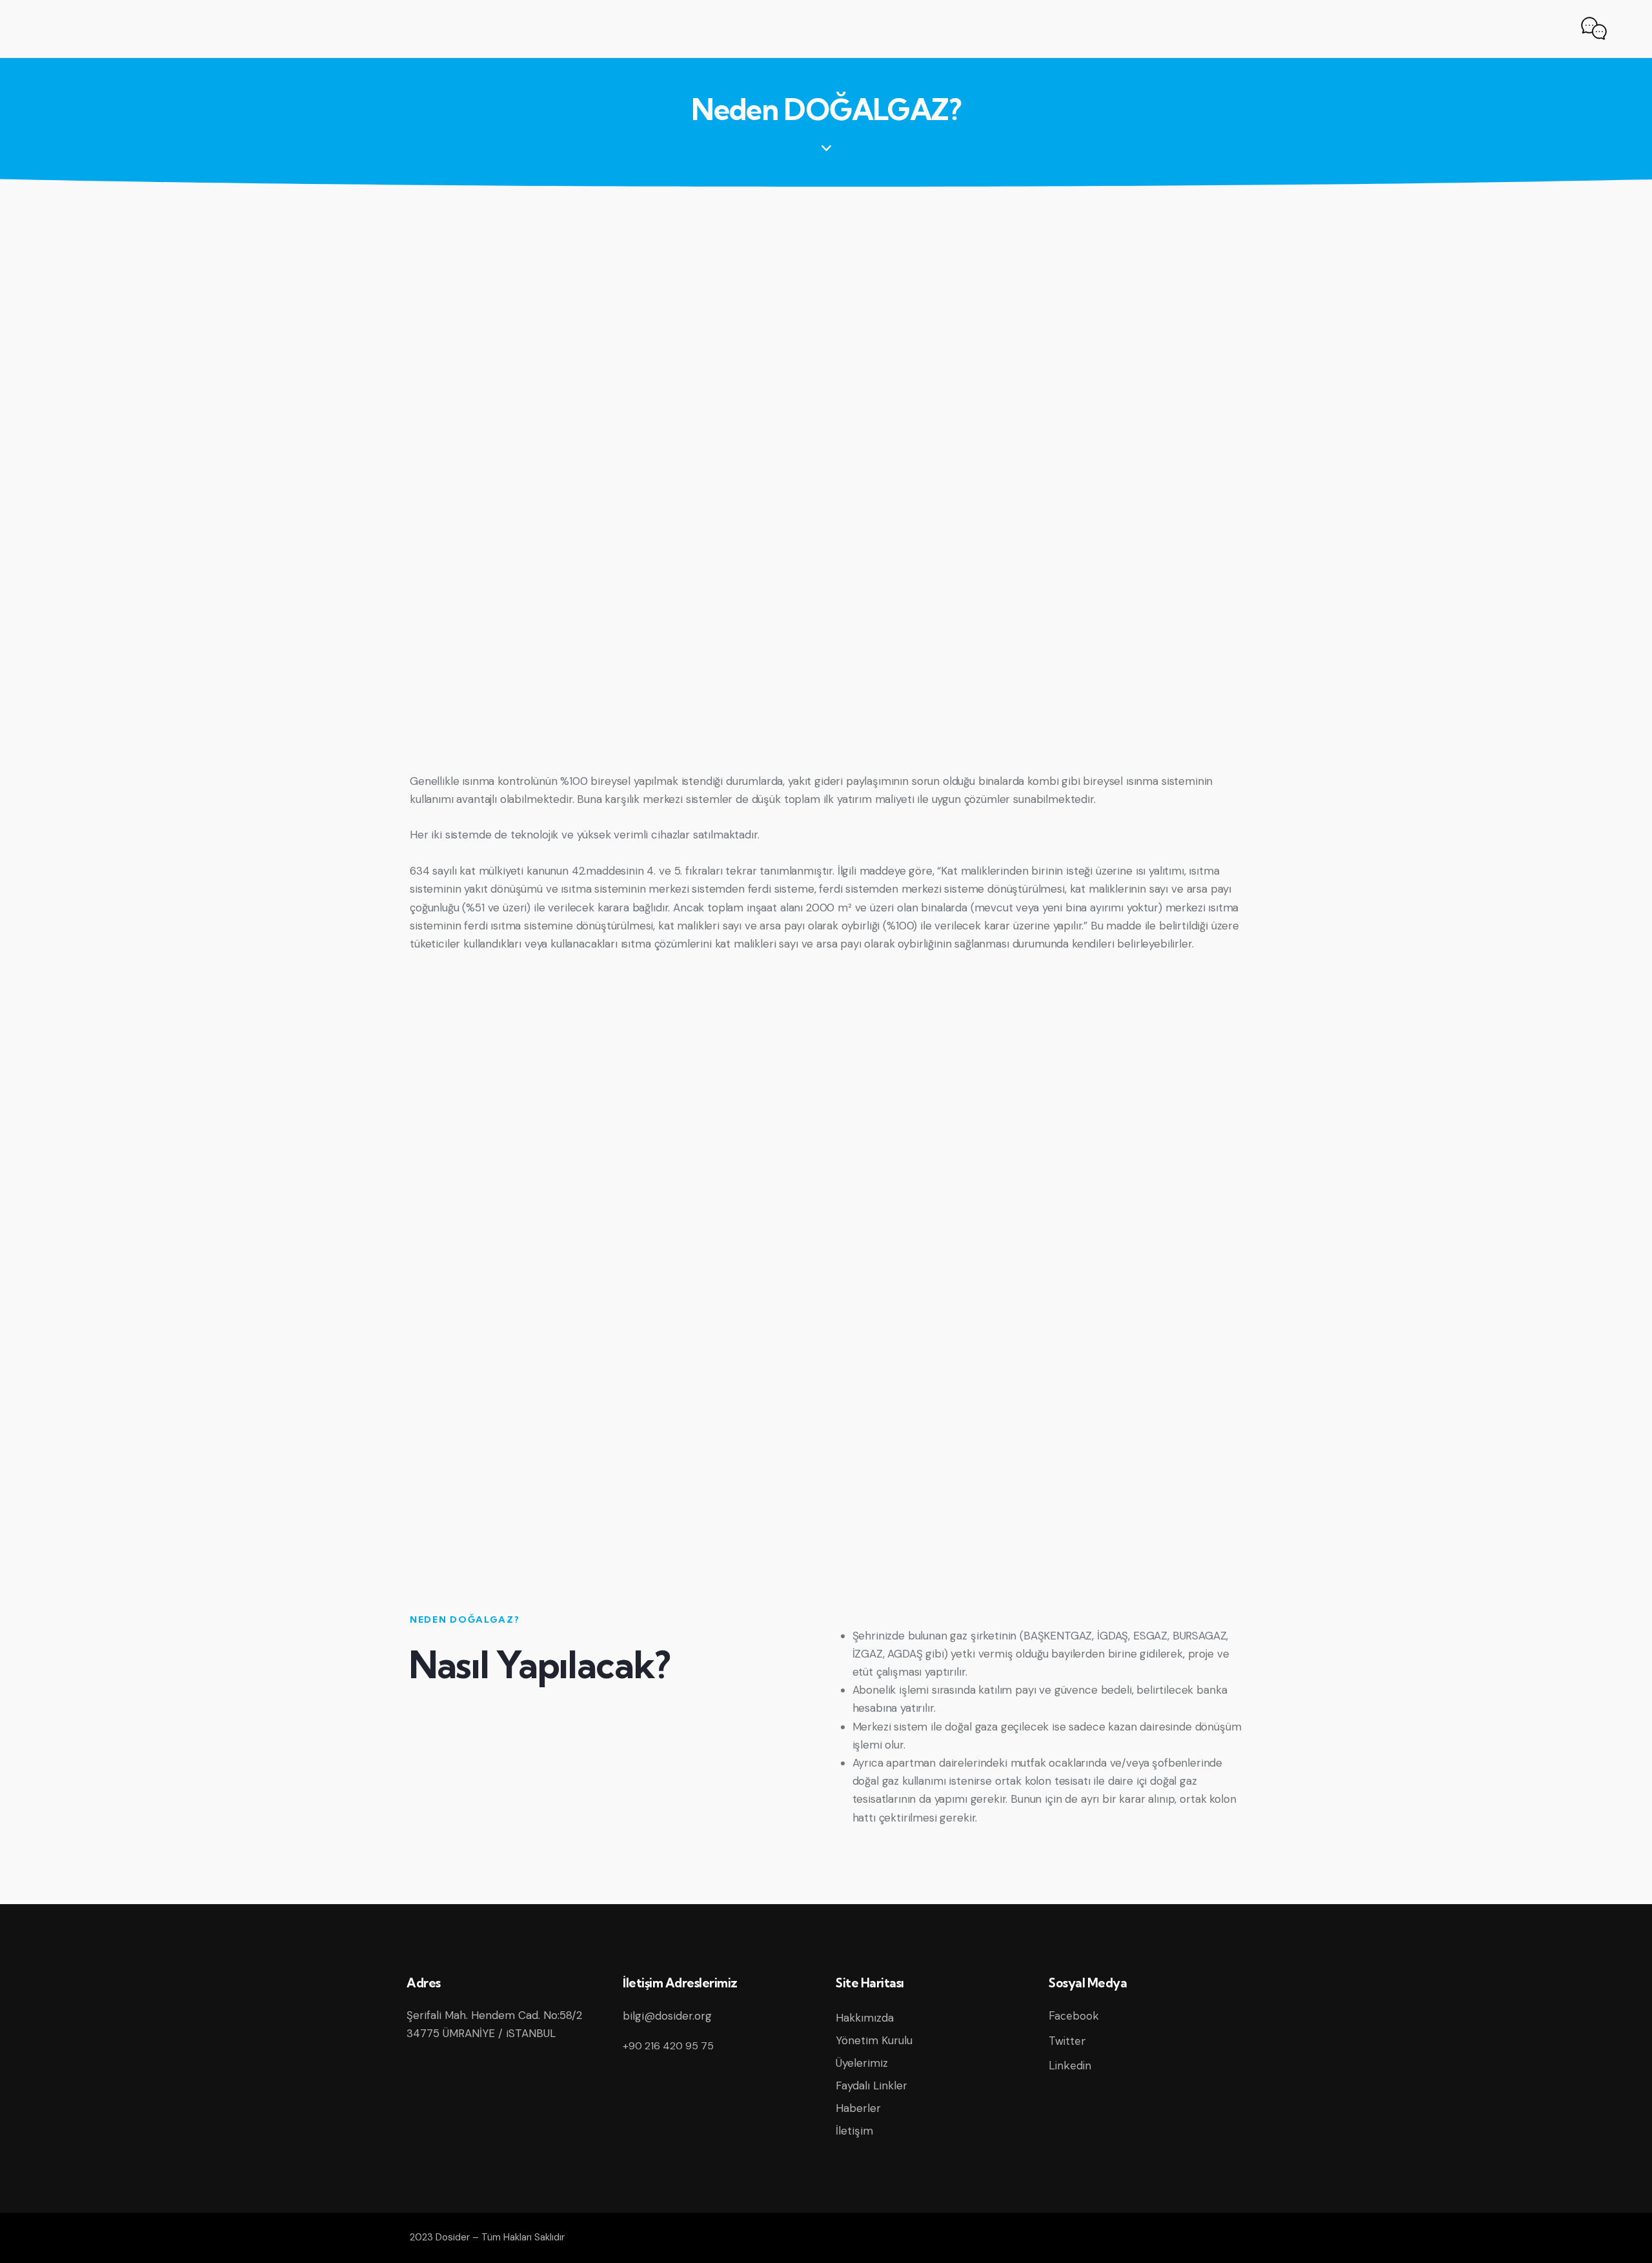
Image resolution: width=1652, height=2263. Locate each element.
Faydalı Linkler (871, 2085)
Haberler (858, 2108)
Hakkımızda (865, 2018)
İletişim (854, 2131)
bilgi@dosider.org (667, 2016)
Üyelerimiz (862, 2063)
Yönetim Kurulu (874, 2040)
